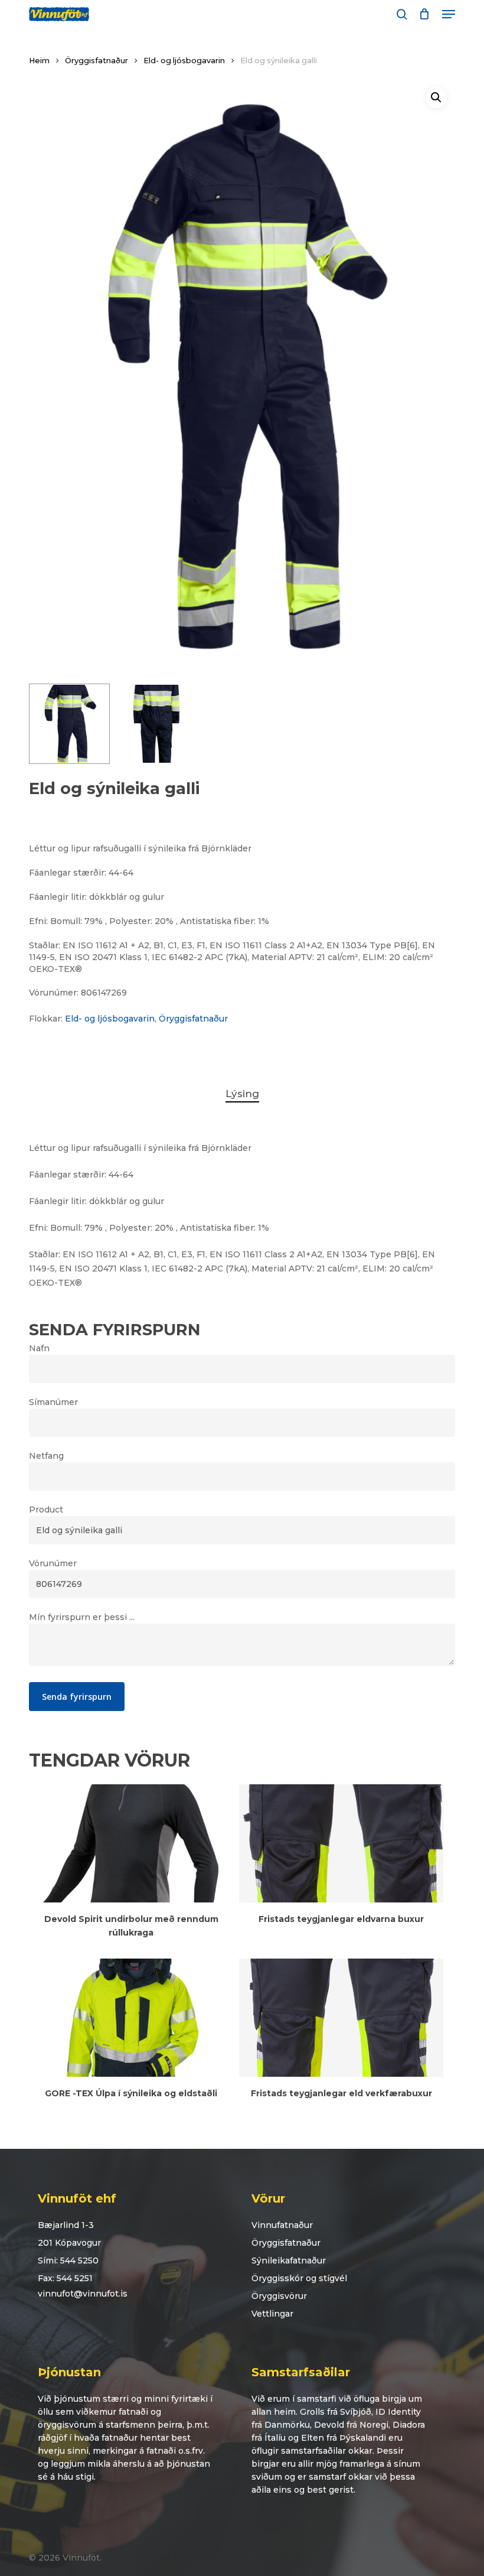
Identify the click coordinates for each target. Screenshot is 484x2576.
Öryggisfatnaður (97, 61)
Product (46, 1510)
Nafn (39, 1348)
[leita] (402, 14)
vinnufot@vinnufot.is (83, 2294)
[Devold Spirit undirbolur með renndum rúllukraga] (131, 1843)
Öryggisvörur (279, 2296)
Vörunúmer (53, 1563)
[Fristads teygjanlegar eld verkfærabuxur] (341, 2018)
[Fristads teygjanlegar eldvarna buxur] (341, 1843)
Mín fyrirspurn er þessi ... (82, 1617)
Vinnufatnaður (282, 2225)
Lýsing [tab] (242, 1094)
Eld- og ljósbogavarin (184, 61)
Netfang (46, 1456)
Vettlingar (272, 2314)
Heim (39, 61)
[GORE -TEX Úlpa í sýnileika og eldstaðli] (131, 2018)
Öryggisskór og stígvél (299, 2278)
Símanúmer (53, 1402)
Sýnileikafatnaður (289, 2260)
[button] (449, 14)
